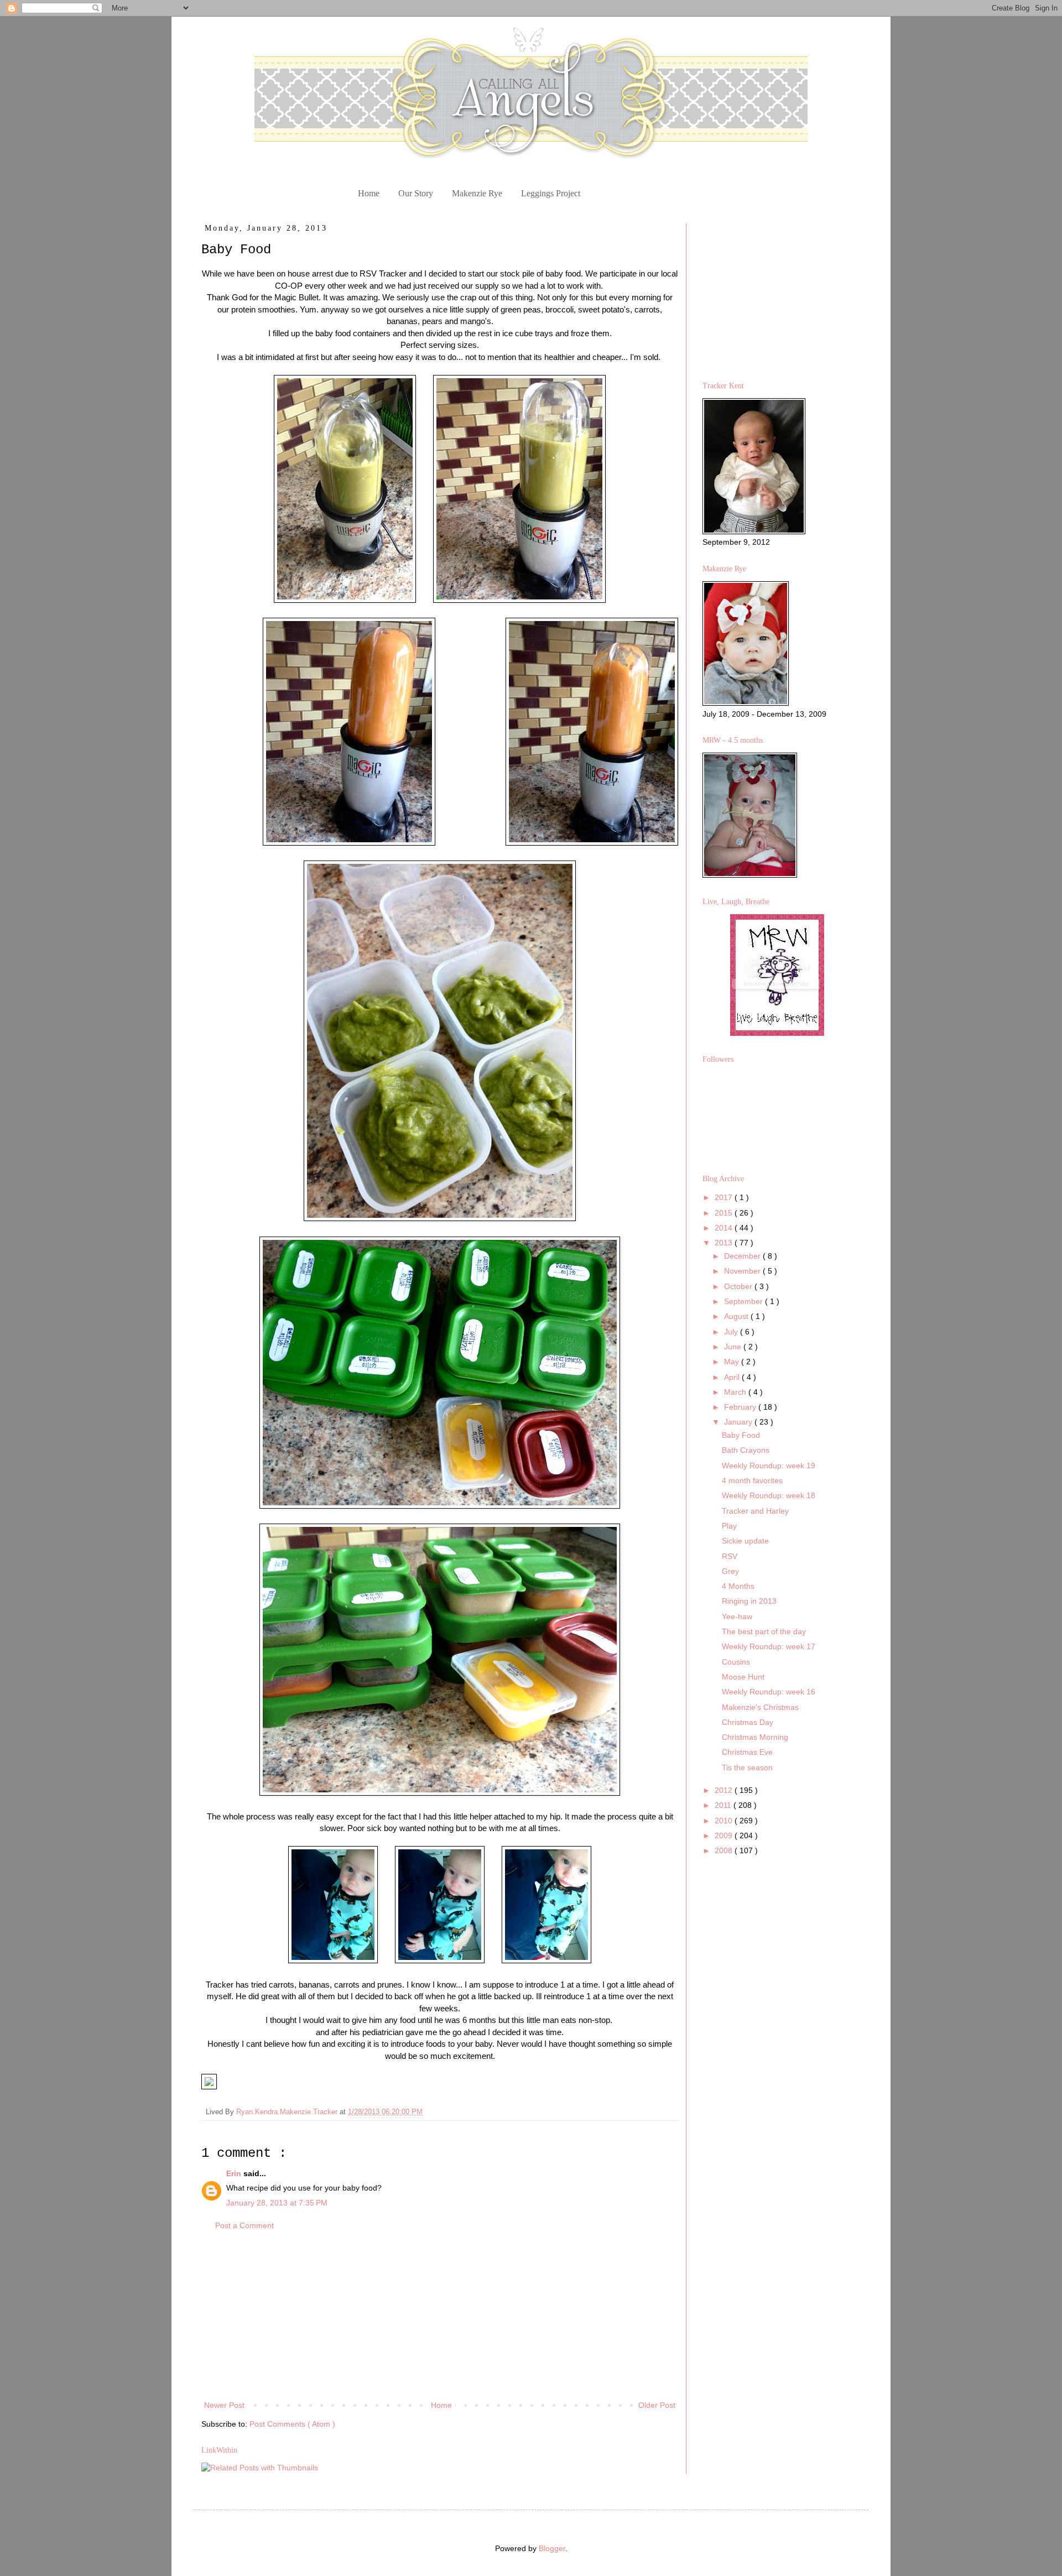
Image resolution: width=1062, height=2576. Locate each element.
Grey (730, 1571)
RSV (730, 1556)
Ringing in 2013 (749, 1601)
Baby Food (741, 1435)
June (734, 1347)
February (741, 1407)
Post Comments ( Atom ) (292, 2424)
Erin (235, 2173)
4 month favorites (752, 1480)
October (739, 1286)
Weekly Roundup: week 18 (769, 1495)
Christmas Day (748, 1722)
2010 (725, 1821)
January (739, 1422)
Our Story (416, 193)
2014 (725, 1228)
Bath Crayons (746, 1450)
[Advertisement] (440, 2316)
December (743, 1256)
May (733, 1362)
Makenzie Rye (477, 193)
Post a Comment (244, 2225)
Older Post (657, 2405)
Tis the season (747, 1767)
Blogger (552, 2548)
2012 (725, 1790)
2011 (724, 1805)
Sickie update (745, 1541)
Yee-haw (737, 1616)
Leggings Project (551, 193)
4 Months (738, 1586)
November (743, 1271)
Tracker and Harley (755, 1511)
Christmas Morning (755, 1737)
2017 (725, 1197)
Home (369, 193)
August (737, 1316)
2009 (725, 1835)
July (732, 1332)
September (745, 1301)
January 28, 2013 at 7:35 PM (277, 2203)
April (733, 1377)
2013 (725, 1243)
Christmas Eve (747, 1752)
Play (729, 1526)
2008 (725, 1850)
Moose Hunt (743, 1677)
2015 (725, 1213)
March (736, 1392)
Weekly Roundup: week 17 (769, 1646)
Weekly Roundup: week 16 (769, 1692)
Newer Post (224, 2405)
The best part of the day (764, 1631)
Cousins (736, 1662)
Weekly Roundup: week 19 (769, 1466)
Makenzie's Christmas (760, 1707)
